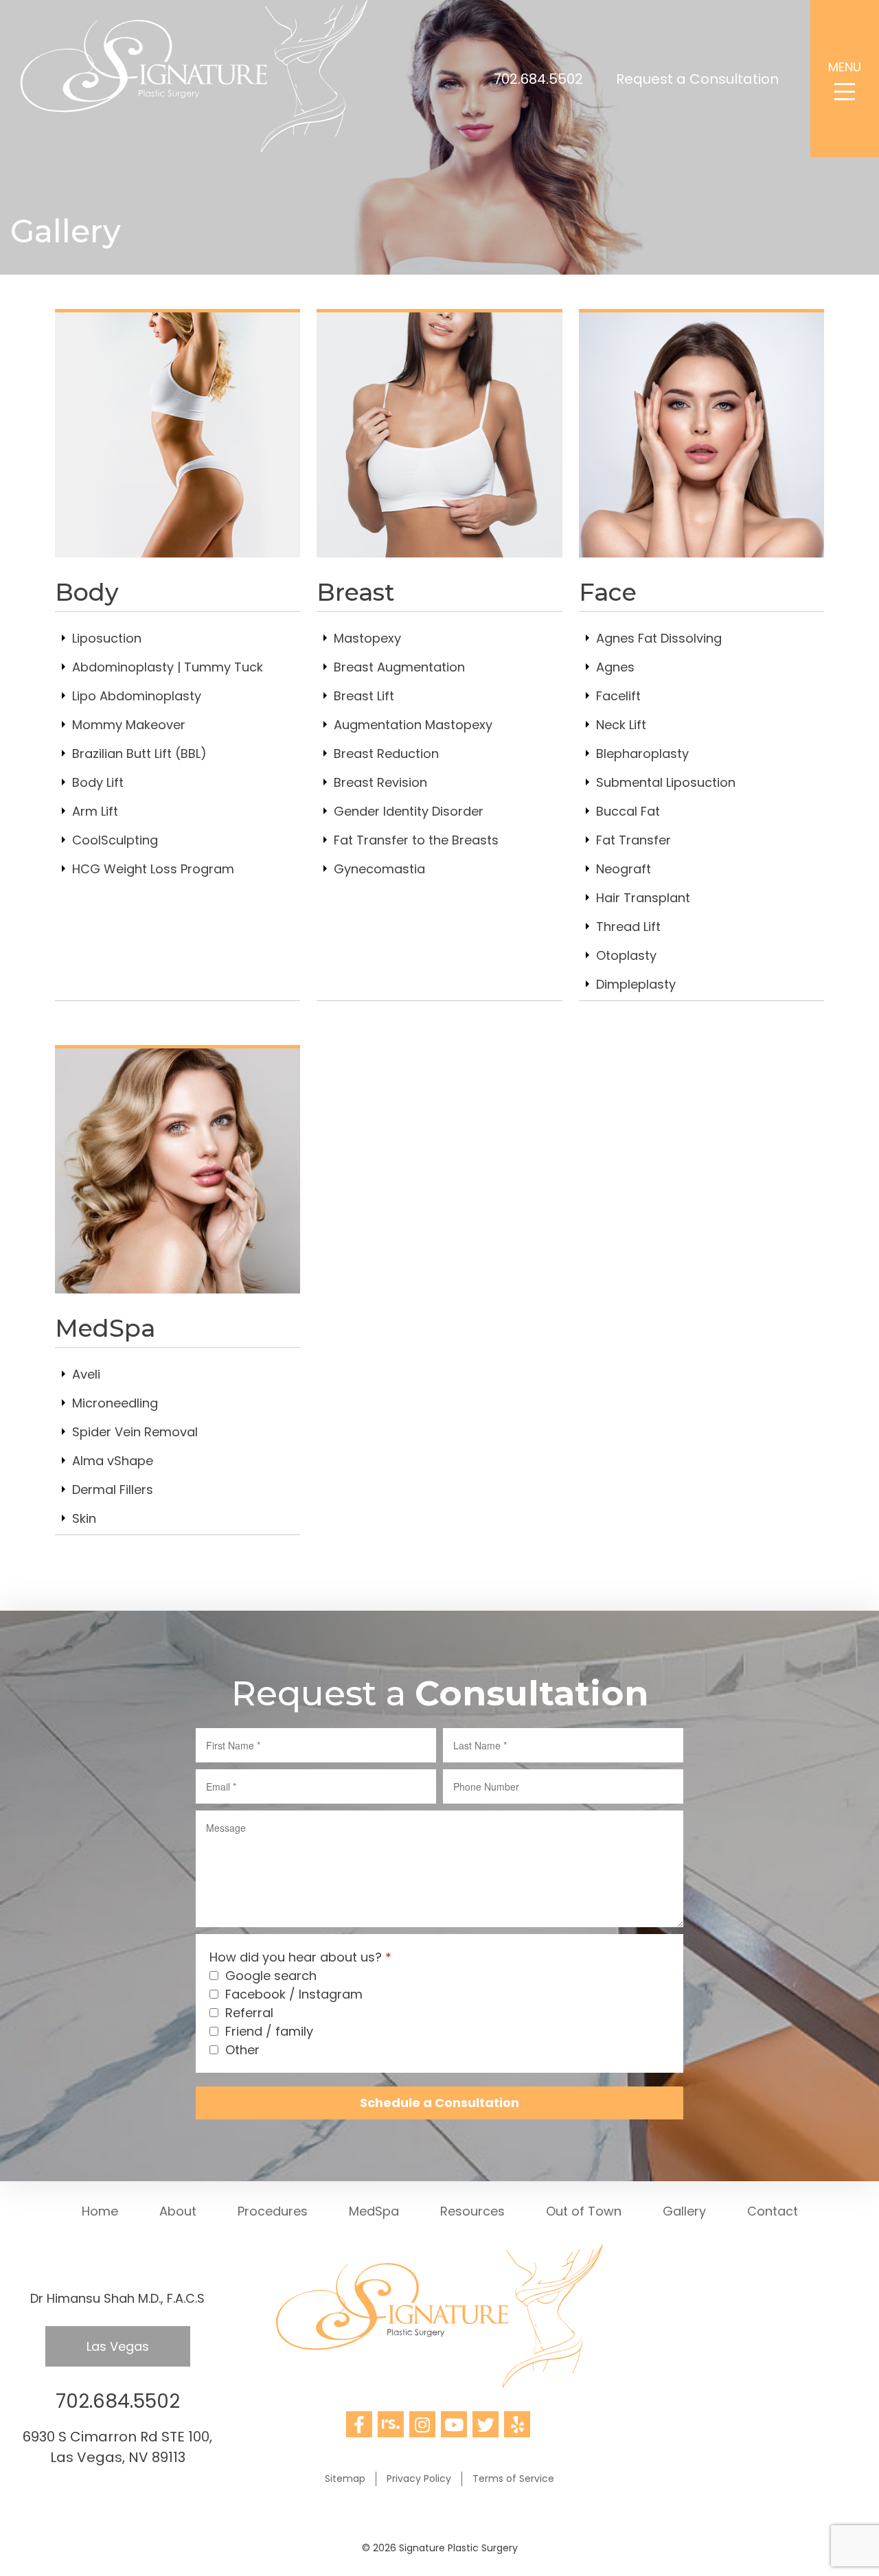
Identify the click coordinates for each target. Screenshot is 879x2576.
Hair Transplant (643, 898)
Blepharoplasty (642, 754)
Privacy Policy (419, 2479)
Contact (773, 2211)
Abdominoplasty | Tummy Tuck (168, 667)
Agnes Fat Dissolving (659, 638)
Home (100, 2211)
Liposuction (107, 638)
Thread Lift (628, 927)
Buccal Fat (628, 811)
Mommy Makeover (129, 725)
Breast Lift (364, 696)
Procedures (273, 2211)
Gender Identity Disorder (409, 811)
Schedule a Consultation (439, 2103)
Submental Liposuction (666, 782)
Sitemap (345, 2479)
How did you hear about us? (300, 1957)
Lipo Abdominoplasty (137, 696)
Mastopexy (367, 638)
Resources (472, 2211)
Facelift (618, 696)
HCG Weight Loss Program (153, 869)
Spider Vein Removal (135, 1432)
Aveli (86, 1374)
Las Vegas (118, 2346)
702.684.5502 (538, 79)
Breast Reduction (386, 754)
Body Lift (98, 782)
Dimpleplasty (636, 984)
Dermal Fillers (113, 1490)
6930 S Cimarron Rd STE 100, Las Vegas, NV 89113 (117, 2447)
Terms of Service (513, 2479)
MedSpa (374, 2211)
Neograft (624, 869)
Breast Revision (380, 782)
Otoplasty (626, 955)
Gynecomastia (379, 869)
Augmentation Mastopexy (413, 725)
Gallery (684, 2211)
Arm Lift (95, 811)
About (178, 2211)
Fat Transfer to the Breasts (416, 840)
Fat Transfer (633, 840)
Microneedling (115, 1403)
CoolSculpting (115, 840)
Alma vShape (113, 1461)
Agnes (615, 667)
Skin (84, 1518)
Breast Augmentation (399, 667)
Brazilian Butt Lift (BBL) (139, 754)
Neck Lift (621, 725)
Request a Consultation (697, 79)
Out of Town (584, 2211)
